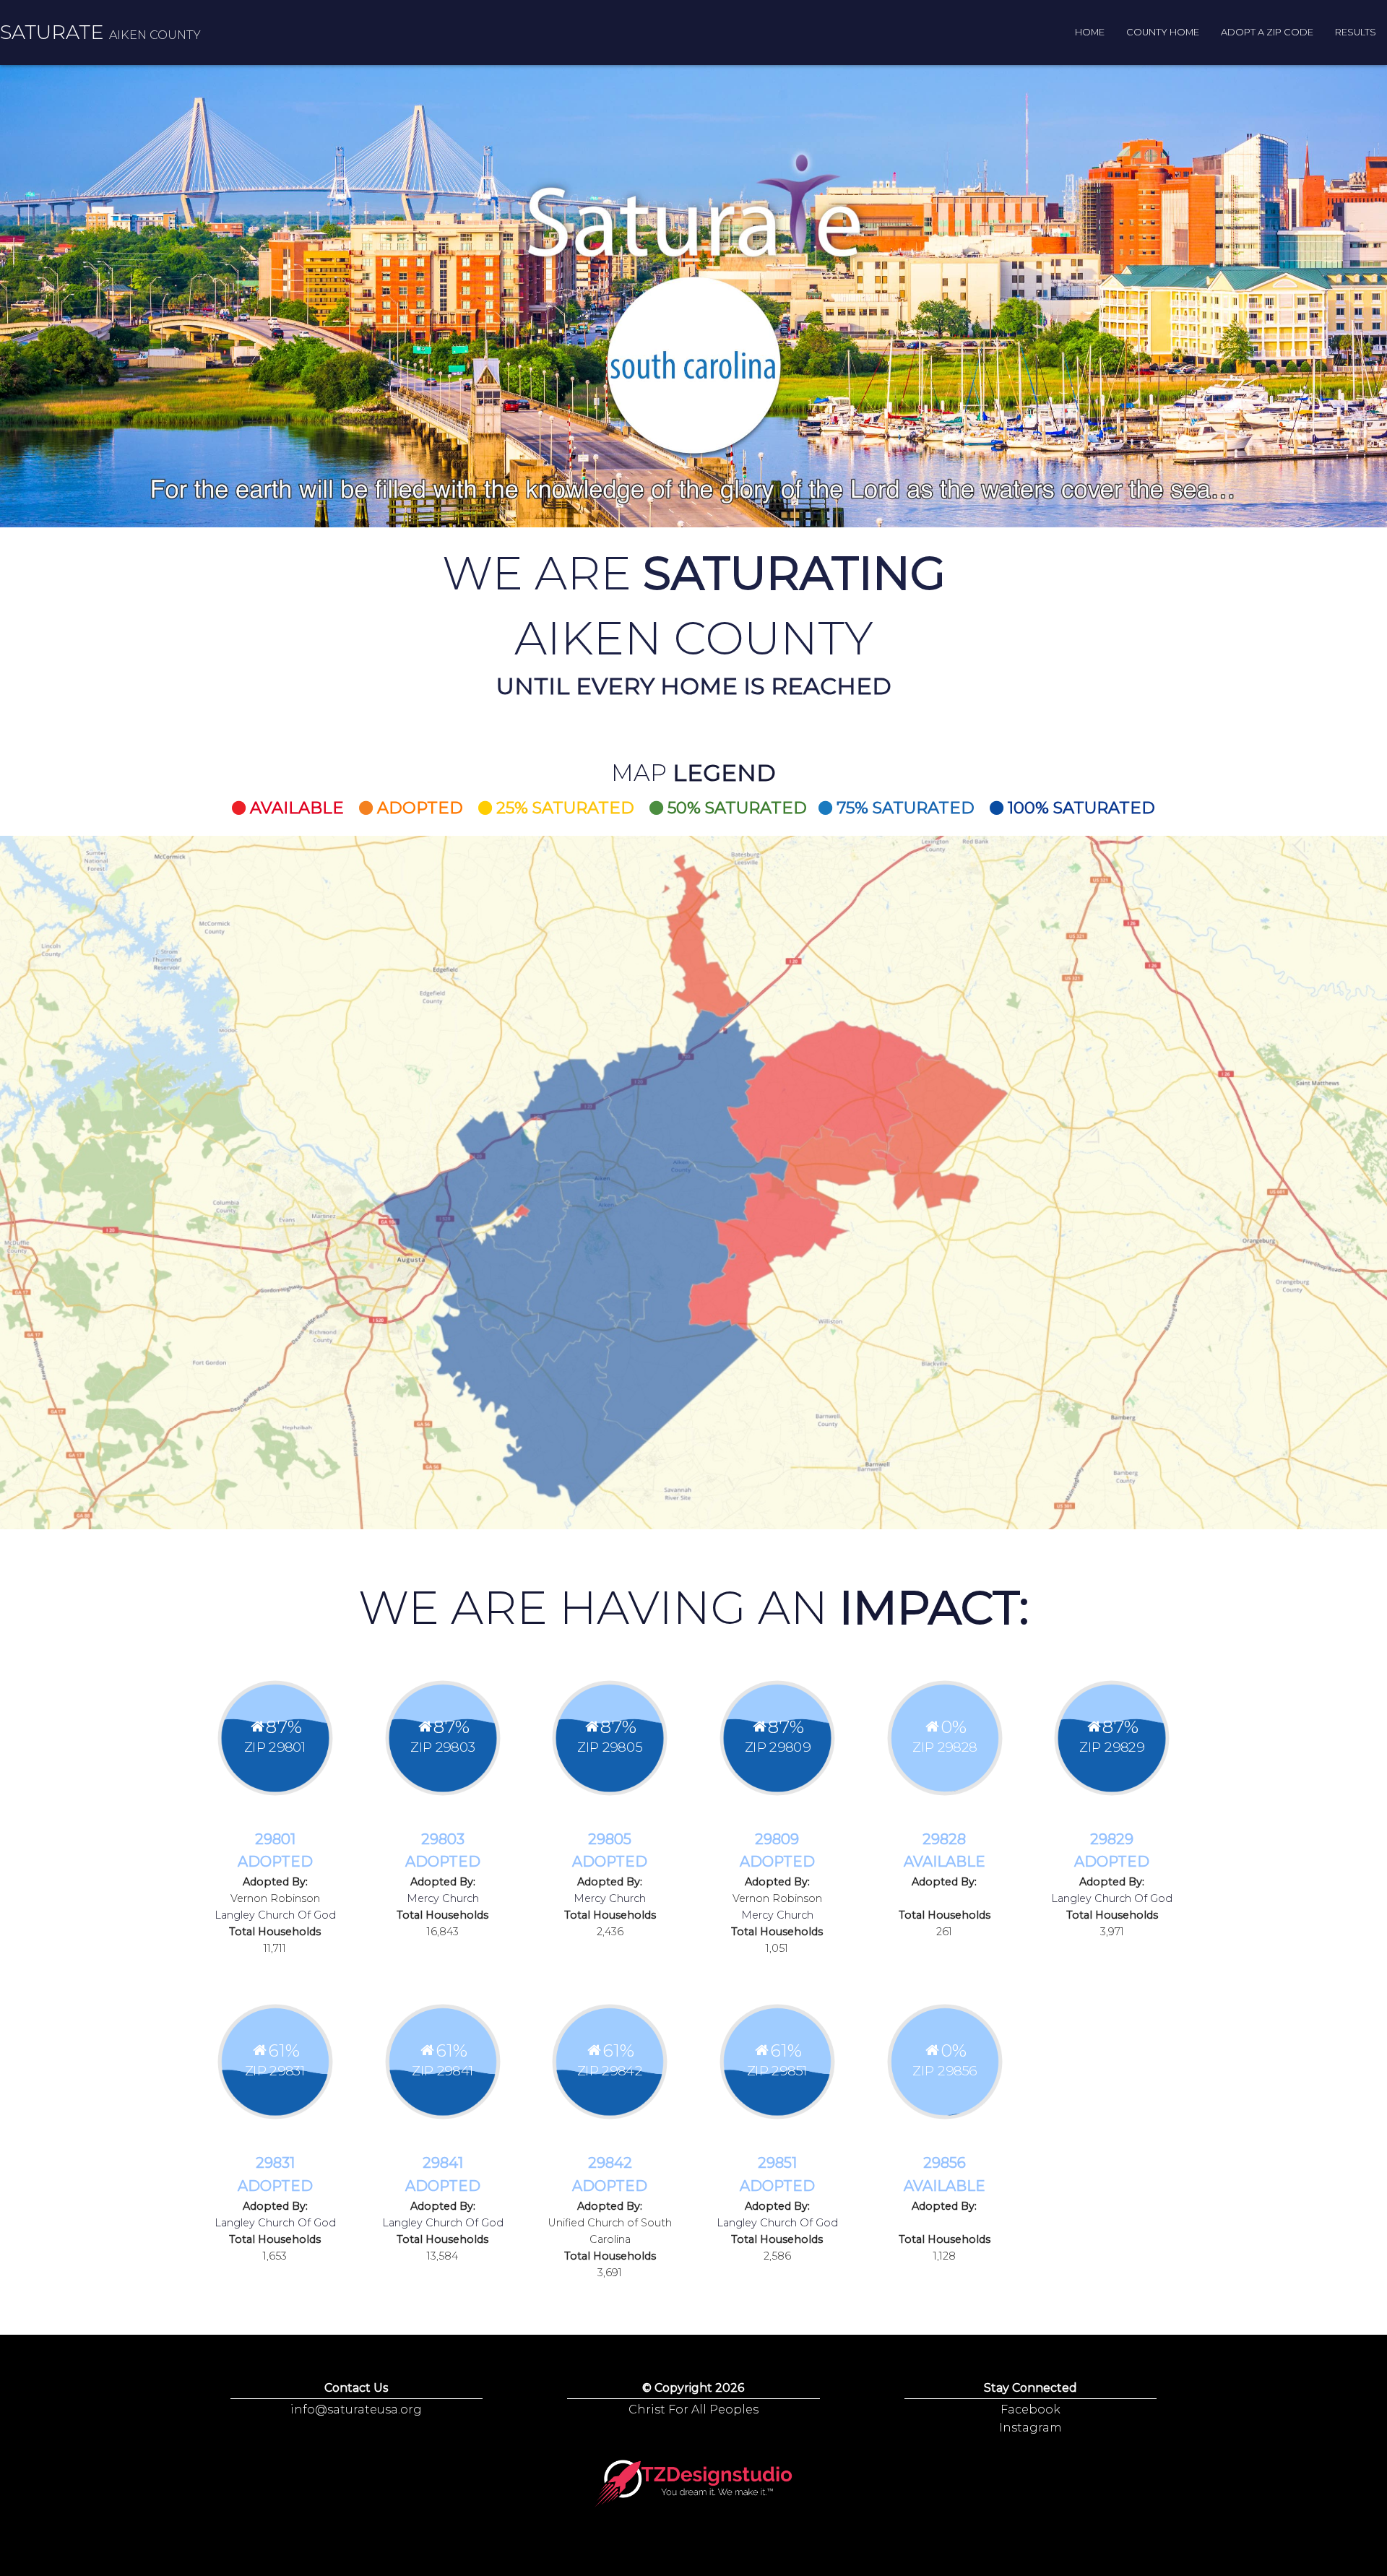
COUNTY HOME (1163, 32)
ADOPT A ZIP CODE (1267, 32)
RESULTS (1356, 32)
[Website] (694, 2484)
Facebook (1030, 2409)
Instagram (1030, 2428)
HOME (1090, 32)
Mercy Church (443, 1898)
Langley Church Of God (275, 1915)
